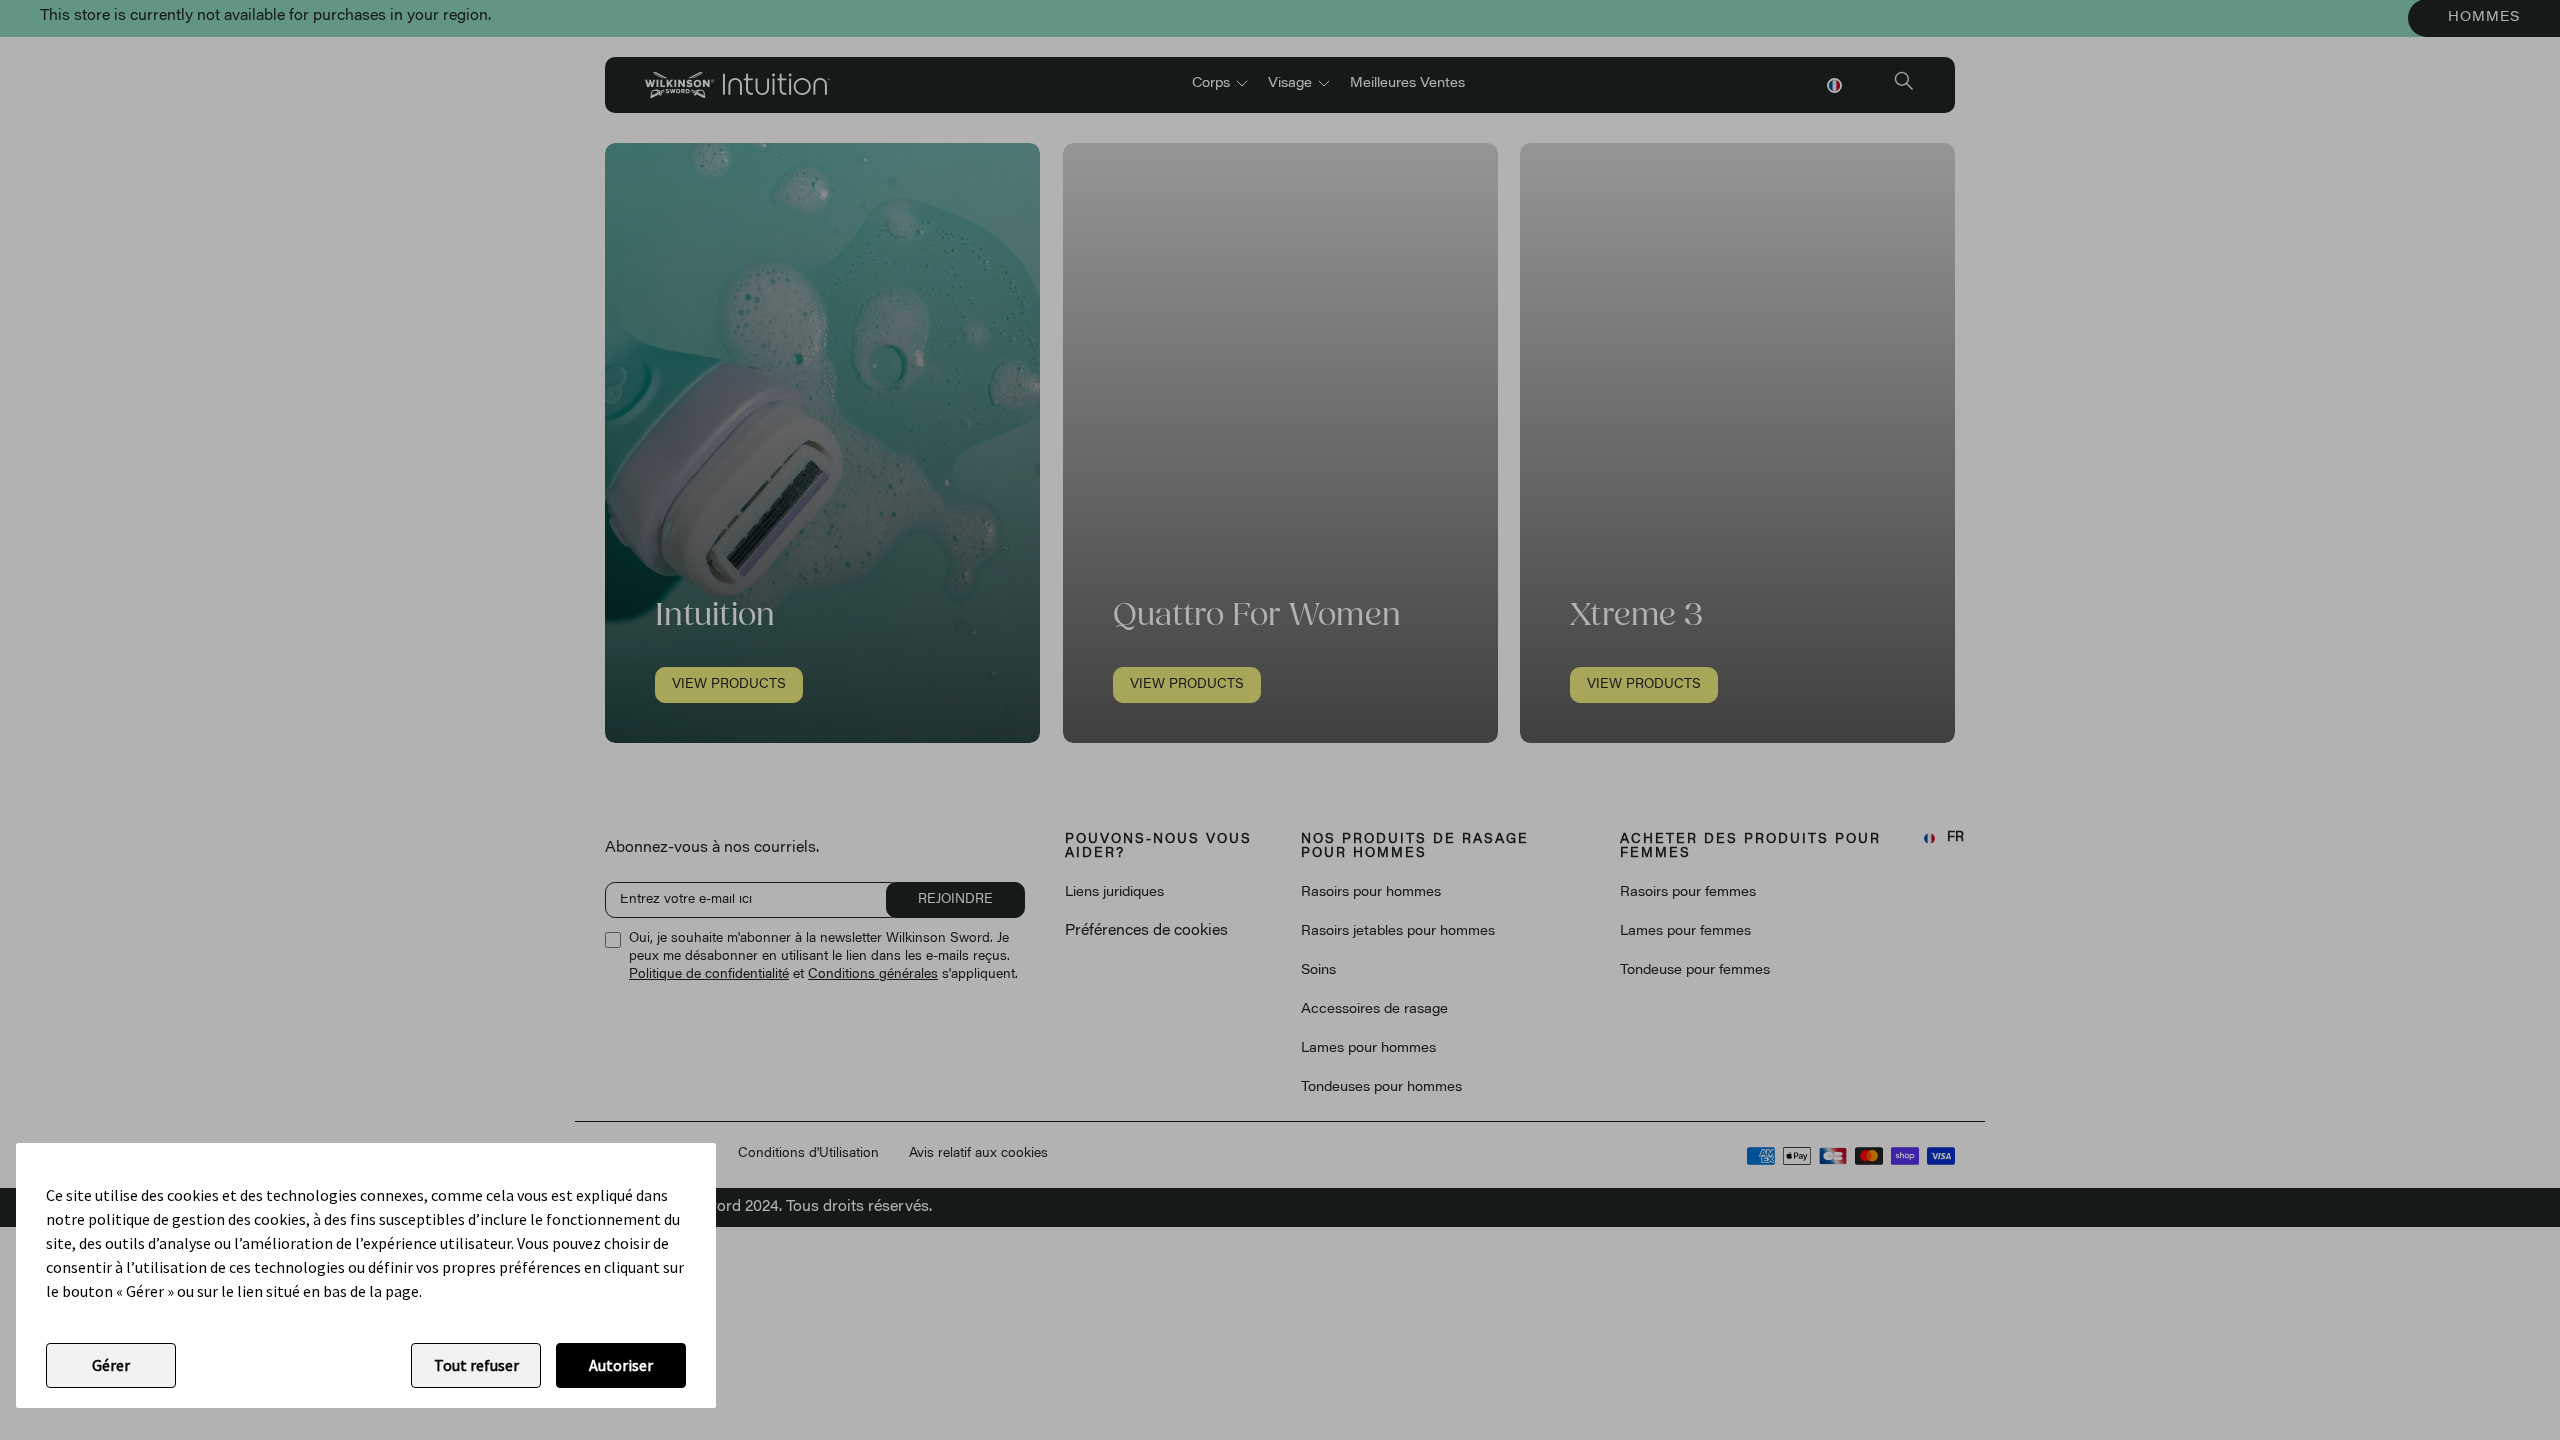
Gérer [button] (111, 1365)
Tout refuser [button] (476, 1365)
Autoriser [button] (621, 1365)
